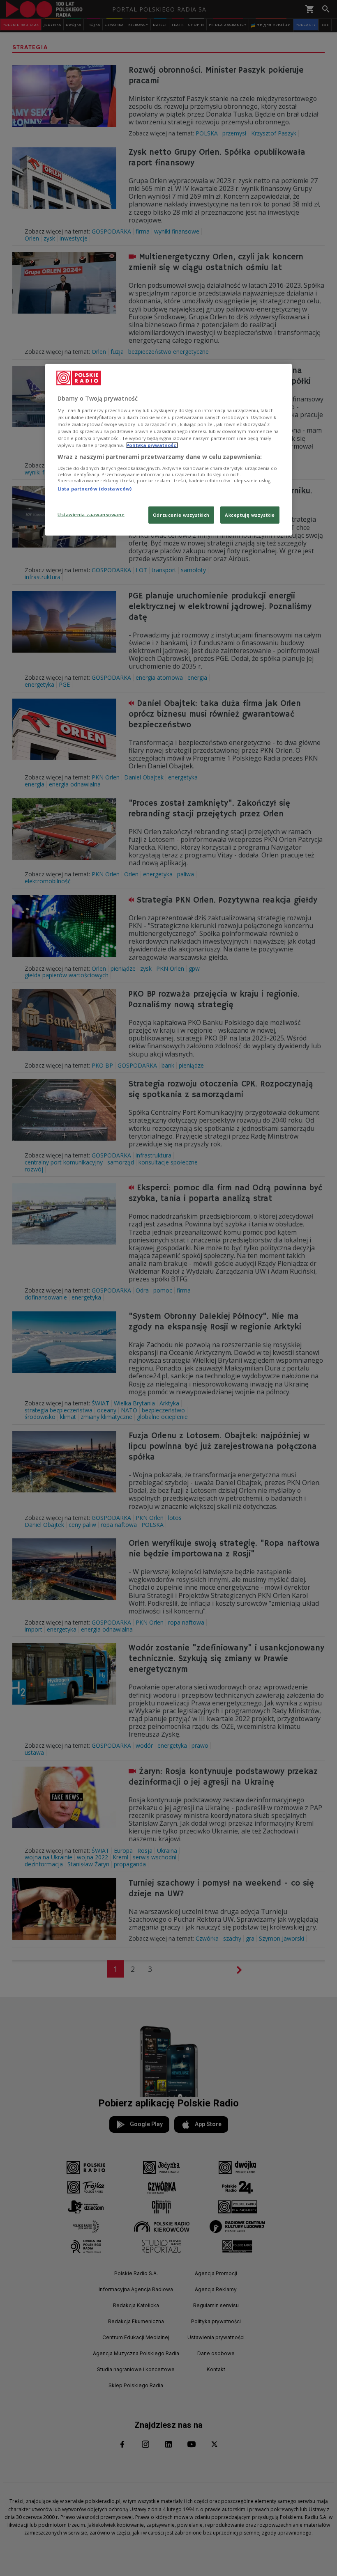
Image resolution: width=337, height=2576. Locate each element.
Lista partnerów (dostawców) (95, 489)
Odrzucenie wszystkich (181, 515)
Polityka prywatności (152, 445)
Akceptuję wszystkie (250, 515)
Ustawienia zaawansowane (91, 515)
